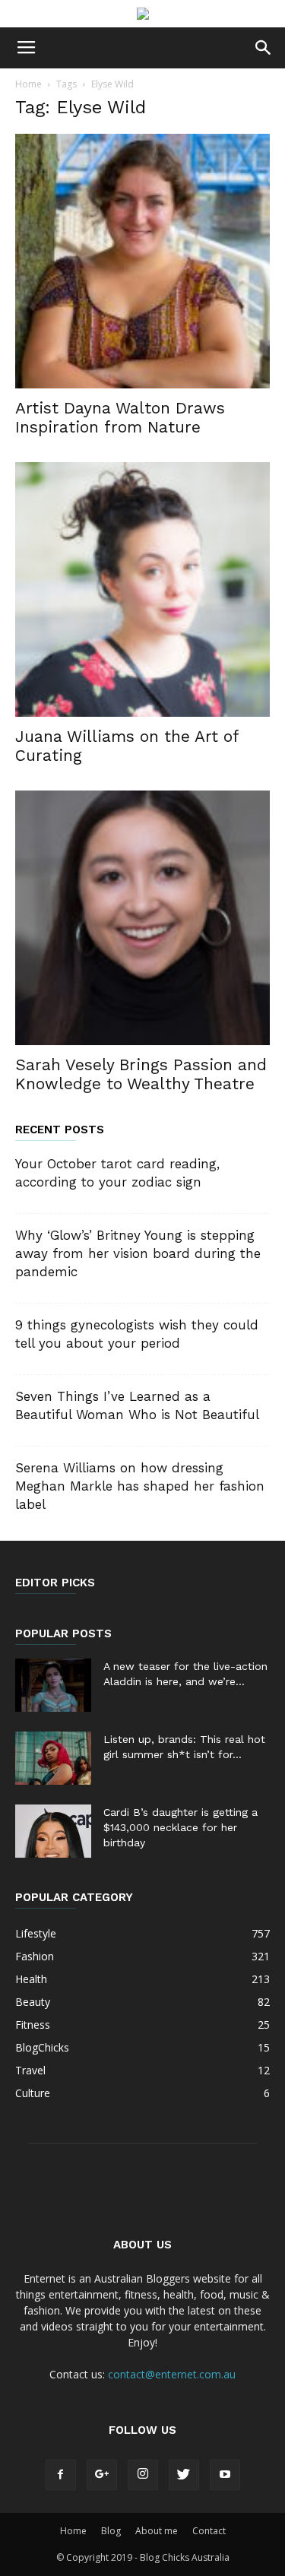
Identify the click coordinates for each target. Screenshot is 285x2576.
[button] (264, 48)
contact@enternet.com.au (172, 2374)
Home (28, 84)
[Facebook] (61, 2475)
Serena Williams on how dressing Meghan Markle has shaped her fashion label (140, 1486)
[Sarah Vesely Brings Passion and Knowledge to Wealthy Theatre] (142, 918)
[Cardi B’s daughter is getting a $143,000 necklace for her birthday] (53, 1831)
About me (157, 2531)
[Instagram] (143, 2475)
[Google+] (102, 2475)
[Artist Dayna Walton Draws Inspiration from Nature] (142, 261)
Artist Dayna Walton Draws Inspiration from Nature (120, 417)
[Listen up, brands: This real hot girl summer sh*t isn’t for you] (53, 1758)
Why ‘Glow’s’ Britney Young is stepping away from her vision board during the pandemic (138, 1253)
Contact (209, 2531)
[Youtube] (225, 2475)
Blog (111, 2531)
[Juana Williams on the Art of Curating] (142, 589)
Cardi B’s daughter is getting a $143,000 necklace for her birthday (180, 1827)
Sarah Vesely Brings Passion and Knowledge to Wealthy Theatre (141, 1074)
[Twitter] (184, 2475)
